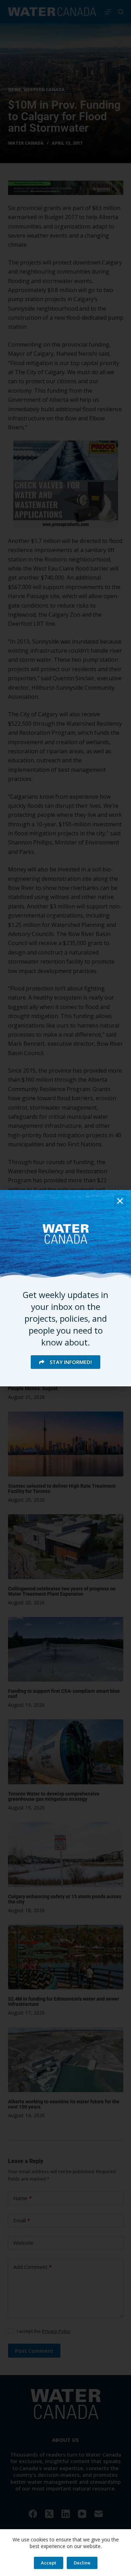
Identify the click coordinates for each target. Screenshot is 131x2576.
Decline (82, 2563)
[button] (120, 1201)
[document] (65, 1288)
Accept (49, 2563)
